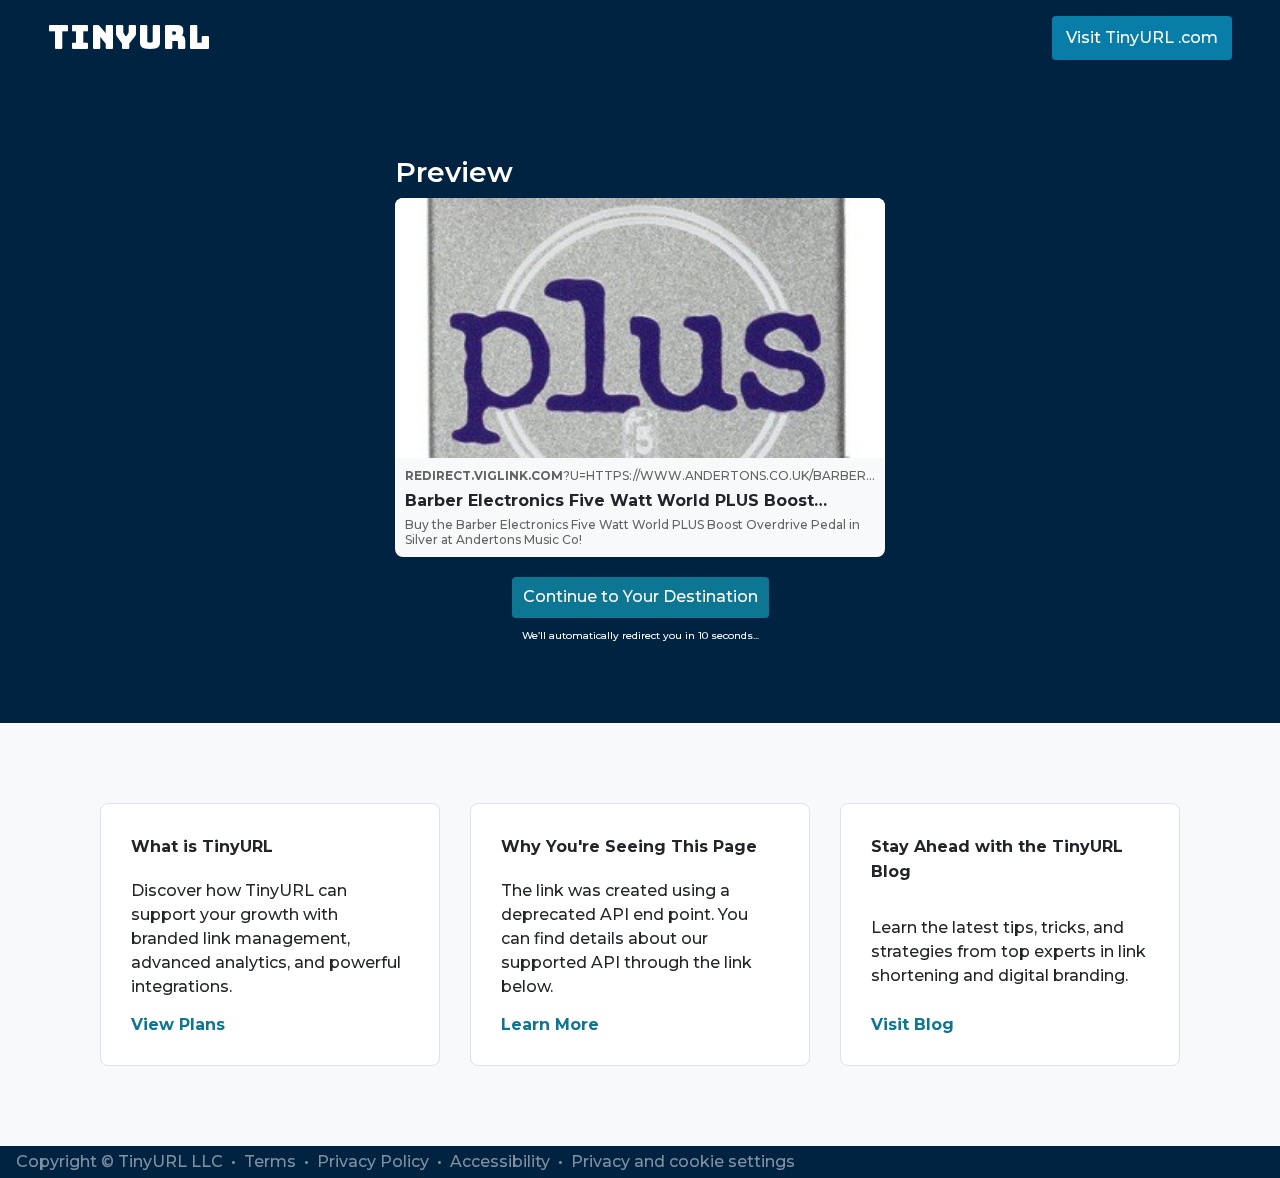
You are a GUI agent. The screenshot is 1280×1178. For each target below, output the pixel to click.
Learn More (550, 1024)
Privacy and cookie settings (683, 1161)
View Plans (178, 1024)
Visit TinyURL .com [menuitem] (1142, 37)
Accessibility (502, 1161)
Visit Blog (912, 1024)
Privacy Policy (375, 1161)
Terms (272, 1161)
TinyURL (129, 37)
